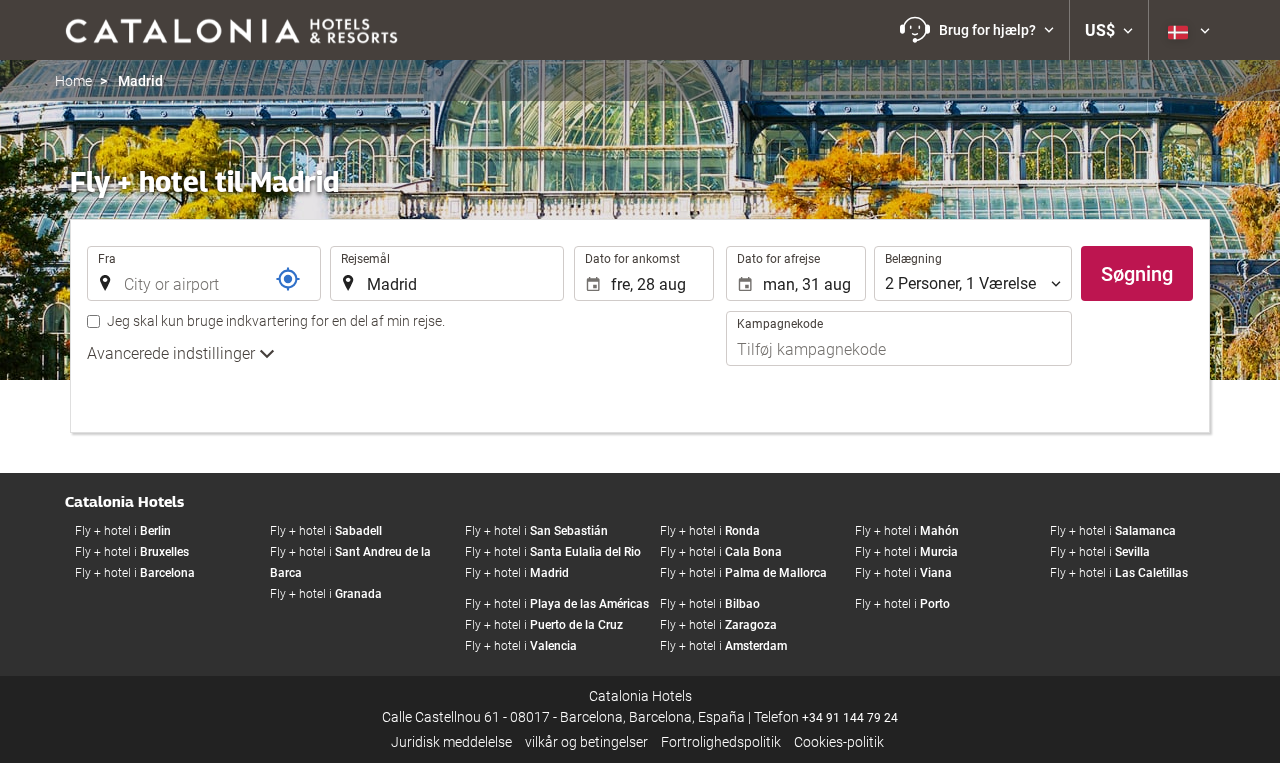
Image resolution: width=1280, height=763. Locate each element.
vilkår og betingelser (586, 742)
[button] (977, 30)
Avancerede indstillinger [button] (173, 353)
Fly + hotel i (123, 531)
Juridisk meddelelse (451, 742)
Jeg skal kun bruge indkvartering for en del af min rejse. (276, 321)
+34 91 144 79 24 (850, 718)
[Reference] (288, 279)
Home (73, 81)
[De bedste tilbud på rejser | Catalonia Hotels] (230, 30)
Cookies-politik (839, 742)
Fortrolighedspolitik (721, 742)
